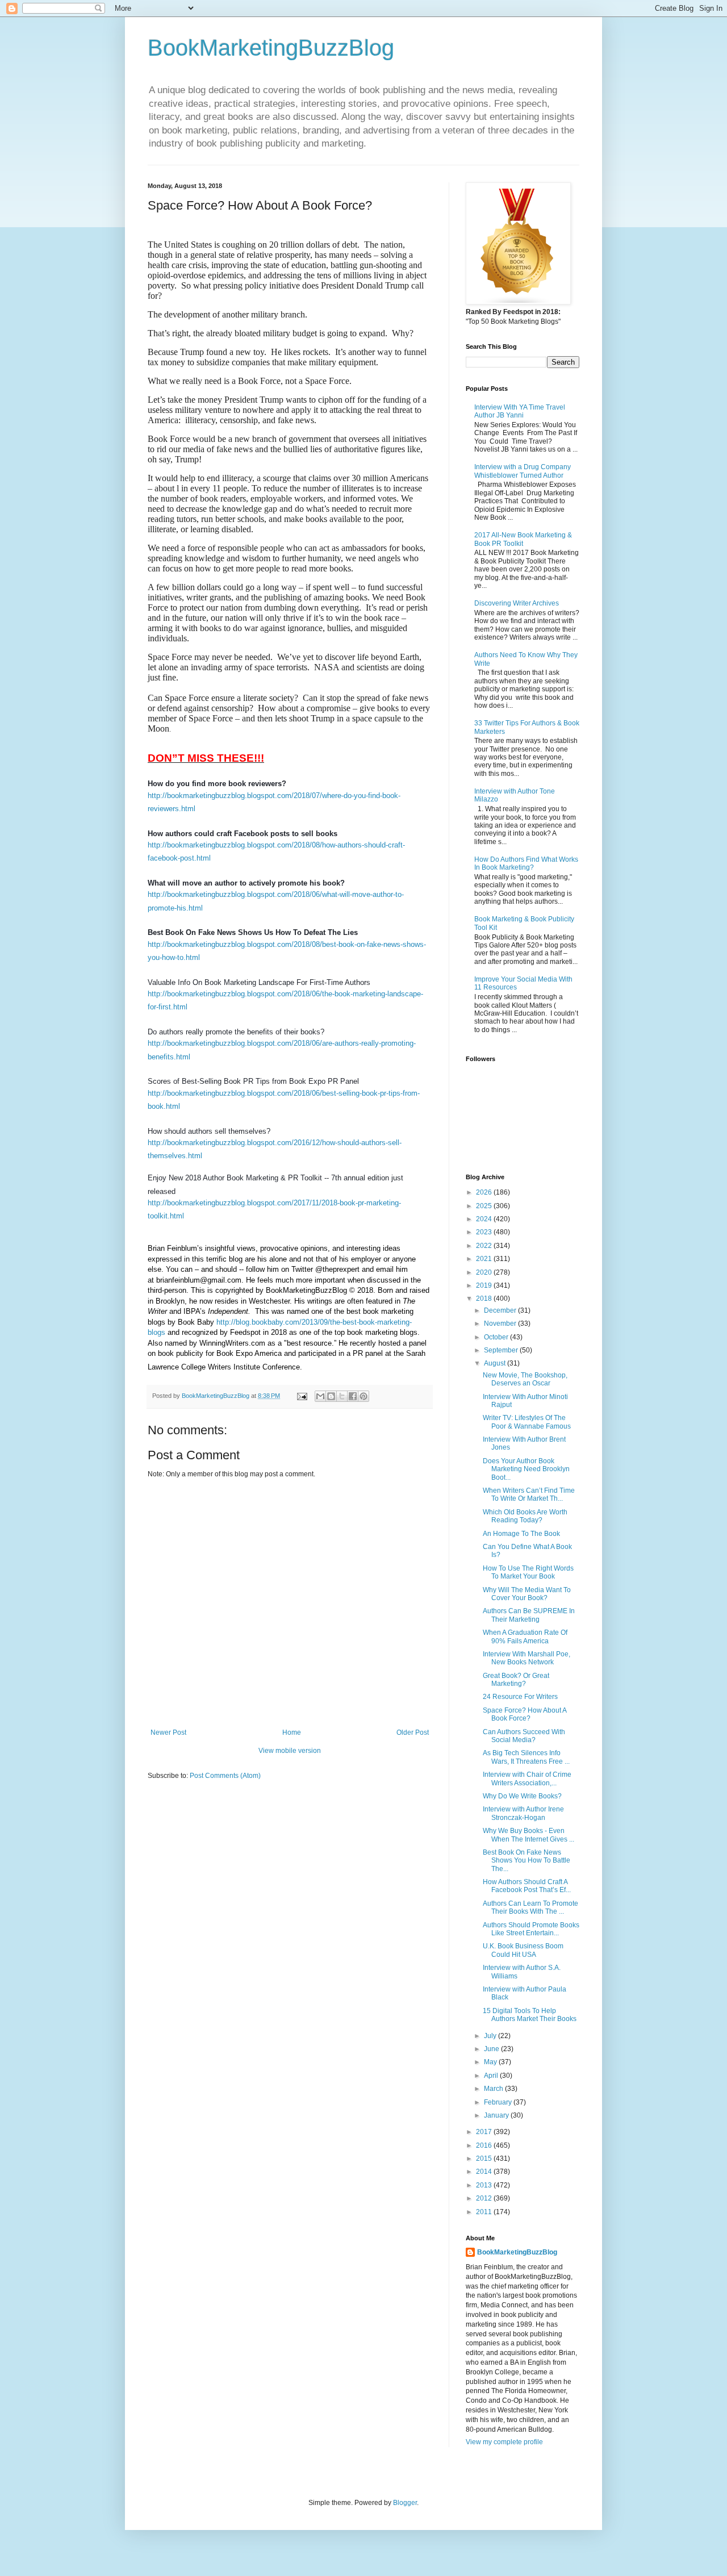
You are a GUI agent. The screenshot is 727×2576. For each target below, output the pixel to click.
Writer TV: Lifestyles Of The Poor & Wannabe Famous (527, 1422)
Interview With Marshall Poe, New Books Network (527, 1658)
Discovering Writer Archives (517, 603)
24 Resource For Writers (520, 1697)
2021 (485, 1259)
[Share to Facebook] (353, 1396)
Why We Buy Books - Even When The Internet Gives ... (528, 1835)
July (491, 2036)
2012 (485, 2198)
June (492, 2049)
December (501, 1310)
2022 (485, 1246)
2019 (485, 1285)
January (497, 2115)
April (492, 2076)
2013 (485, 2185)
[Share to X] (342, 1396)
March (494, 2089)
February (499, 2102)
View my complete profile (504, 2442)
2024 (485, 1219)
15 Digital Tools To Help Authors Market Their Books (530, 2015)
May (491, 2062)
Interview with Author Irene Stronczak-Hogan (523, 1813)
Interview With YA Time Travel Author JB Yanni (520, 411)
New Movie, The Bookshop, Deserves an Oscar (525, 1379)
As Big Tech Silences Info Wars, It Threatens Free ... (526, 1757)
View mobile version (290, 1751)
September (502, 1350)
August (496, 1363)
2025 (485, 1206)
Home (292, 1732)
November (501, 1324)
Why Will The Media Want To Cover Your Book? (527, 1594)
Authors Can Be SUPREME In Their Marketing (529, 1615)
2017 (485, 2132)
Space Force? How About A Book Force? (525, 1714)
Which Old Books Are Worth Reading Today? (525, 1516)
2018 (485, 1299)
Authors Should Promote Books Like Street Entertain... (531, 1929)
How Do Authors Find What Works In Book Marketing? (526, 863)
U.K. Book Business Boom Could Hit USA (523, 1950)
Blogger (405, 2503)
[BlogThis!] (331, 1396)
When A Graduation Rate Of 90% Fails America (525, 1636)
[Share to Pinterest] (363, 1396)
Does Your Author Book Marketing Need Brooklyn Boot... (526, 1469)
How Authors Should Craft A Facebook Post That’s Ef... (527, 1886)
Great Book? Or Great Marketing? (516, 1680)
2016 (485, 2145)
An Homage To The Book (521, 1534)
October (497, 1337)
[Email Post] (302, 1396)
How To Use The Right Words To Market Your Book (528, 1572)
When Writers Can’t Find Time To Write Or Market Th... (529, 1494)
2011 (485, 2212)
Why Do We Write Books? (522, 1796)
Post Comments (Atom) (225, 1776)
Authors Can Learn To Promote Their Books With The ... (530, 1907)
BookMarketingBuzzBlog (271, 48)
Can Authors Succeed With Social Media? (524, 1736)
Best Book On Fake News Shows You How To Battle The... (527, 1861)
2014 (485, 2172)
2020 (485, 1272)
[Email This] (320, 1396)
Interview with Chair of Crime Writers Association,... (527, 1778)
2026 (485, 1192)
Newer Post (168, 1732)
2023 (485, 1232)
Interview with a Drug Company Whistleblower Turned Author (523, 471)
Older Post (413, 1732)
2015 (485, 2159)
